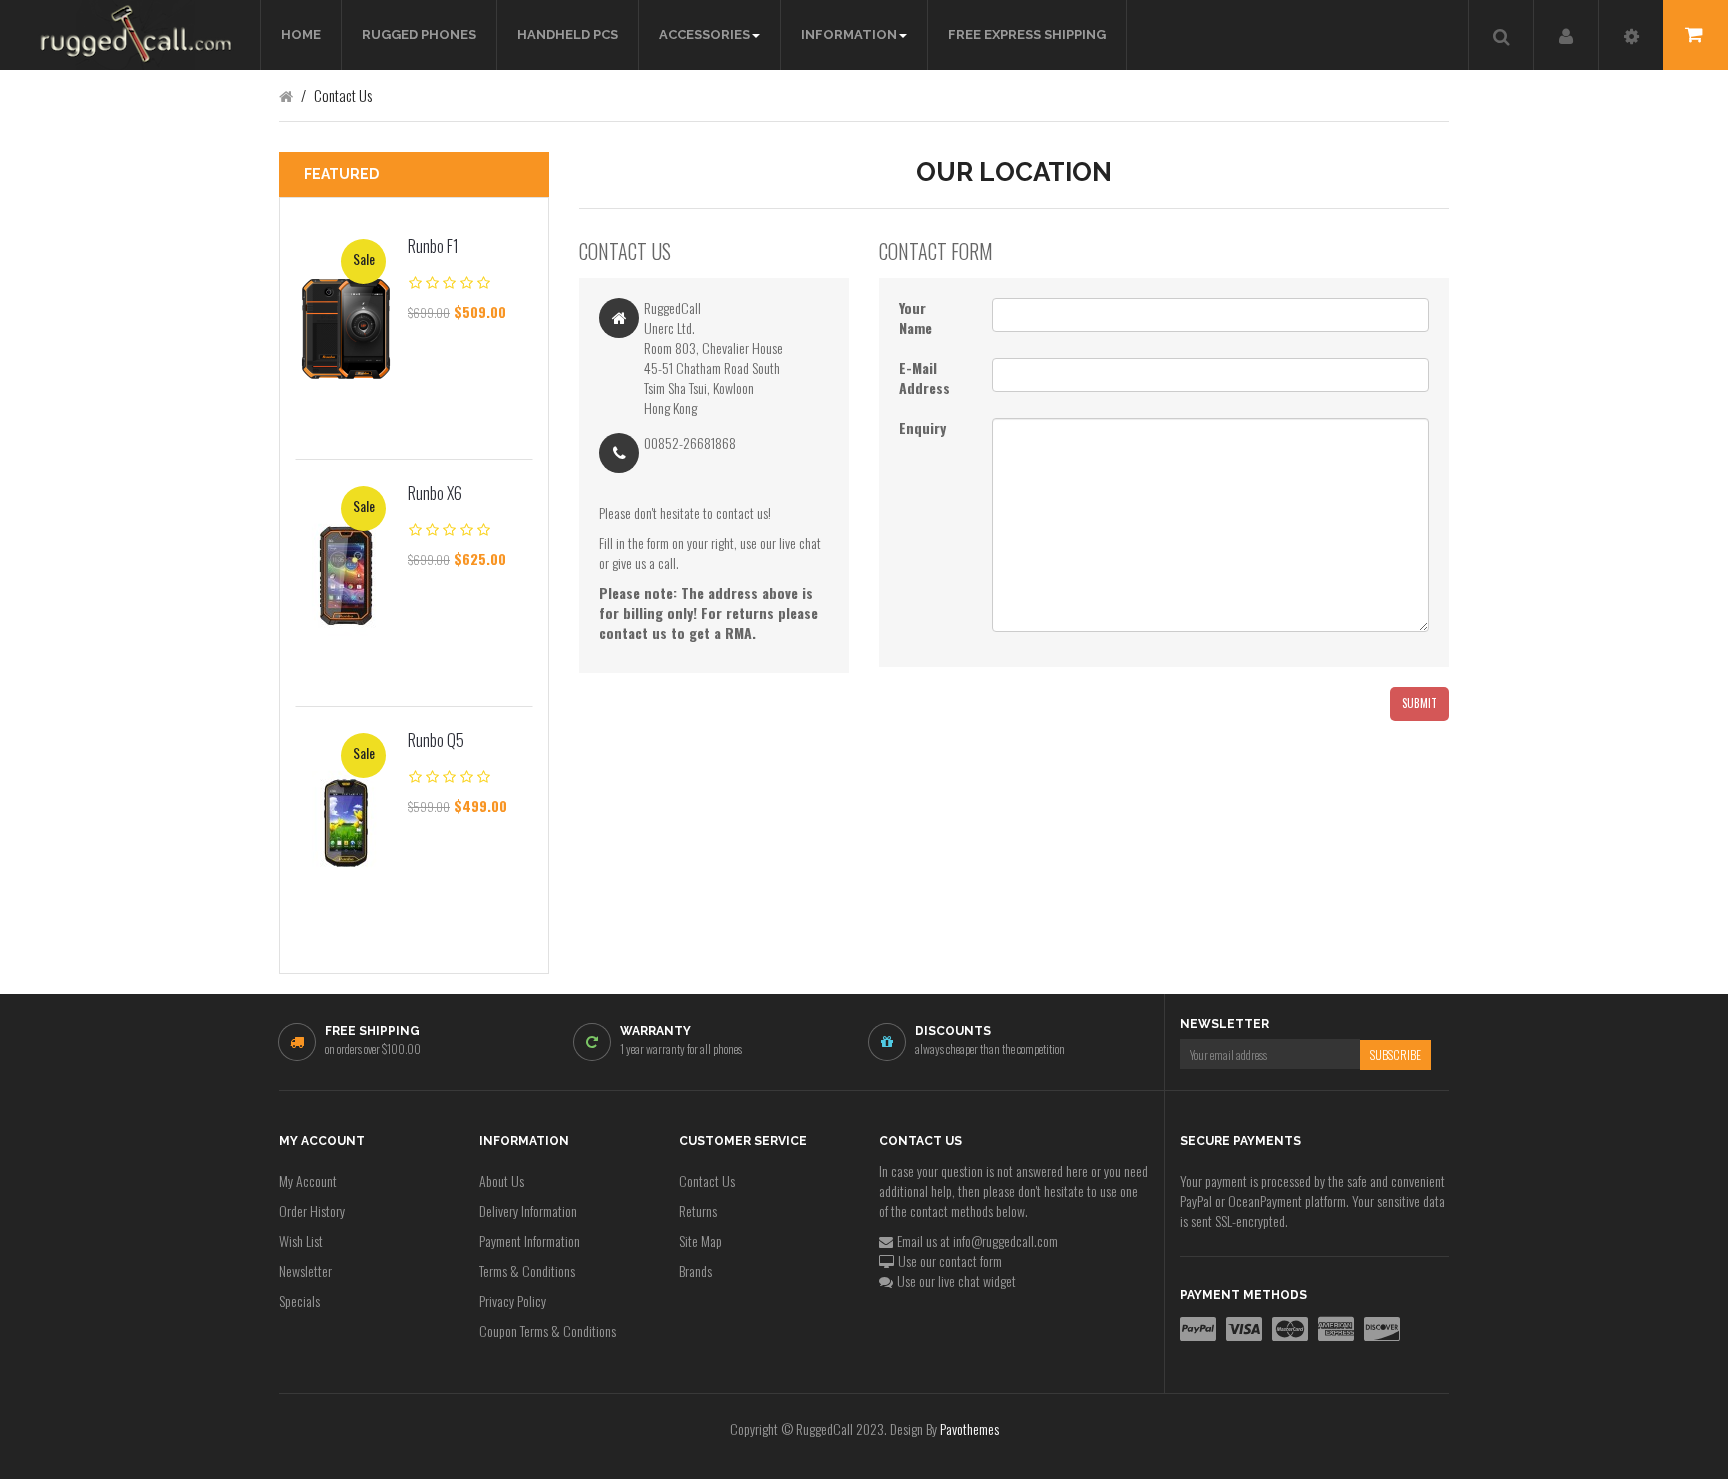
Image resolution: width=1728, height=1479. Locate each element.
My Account (308, 1180)
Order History (312, 1210)
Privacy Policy (512, 1300)
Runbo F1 (433, 246)
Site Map (700, 1240)
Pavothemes (969, 1428)
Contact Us (707, 1180)
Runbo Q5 (436, 740)
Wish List (301, 1240)
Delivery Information (528, 1210)
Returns (698, 1210)
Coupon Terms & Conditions (547, 1330)
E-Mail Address (924, 378)
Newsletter (305, 1270)
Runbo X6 (435, 493)
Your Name (915, 318)
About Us (501, 1180)
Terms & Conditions (527, 1270)
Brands (695, 1270)
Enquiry (922, 428)
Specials (299, 1300)
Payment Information (529, 1240)
